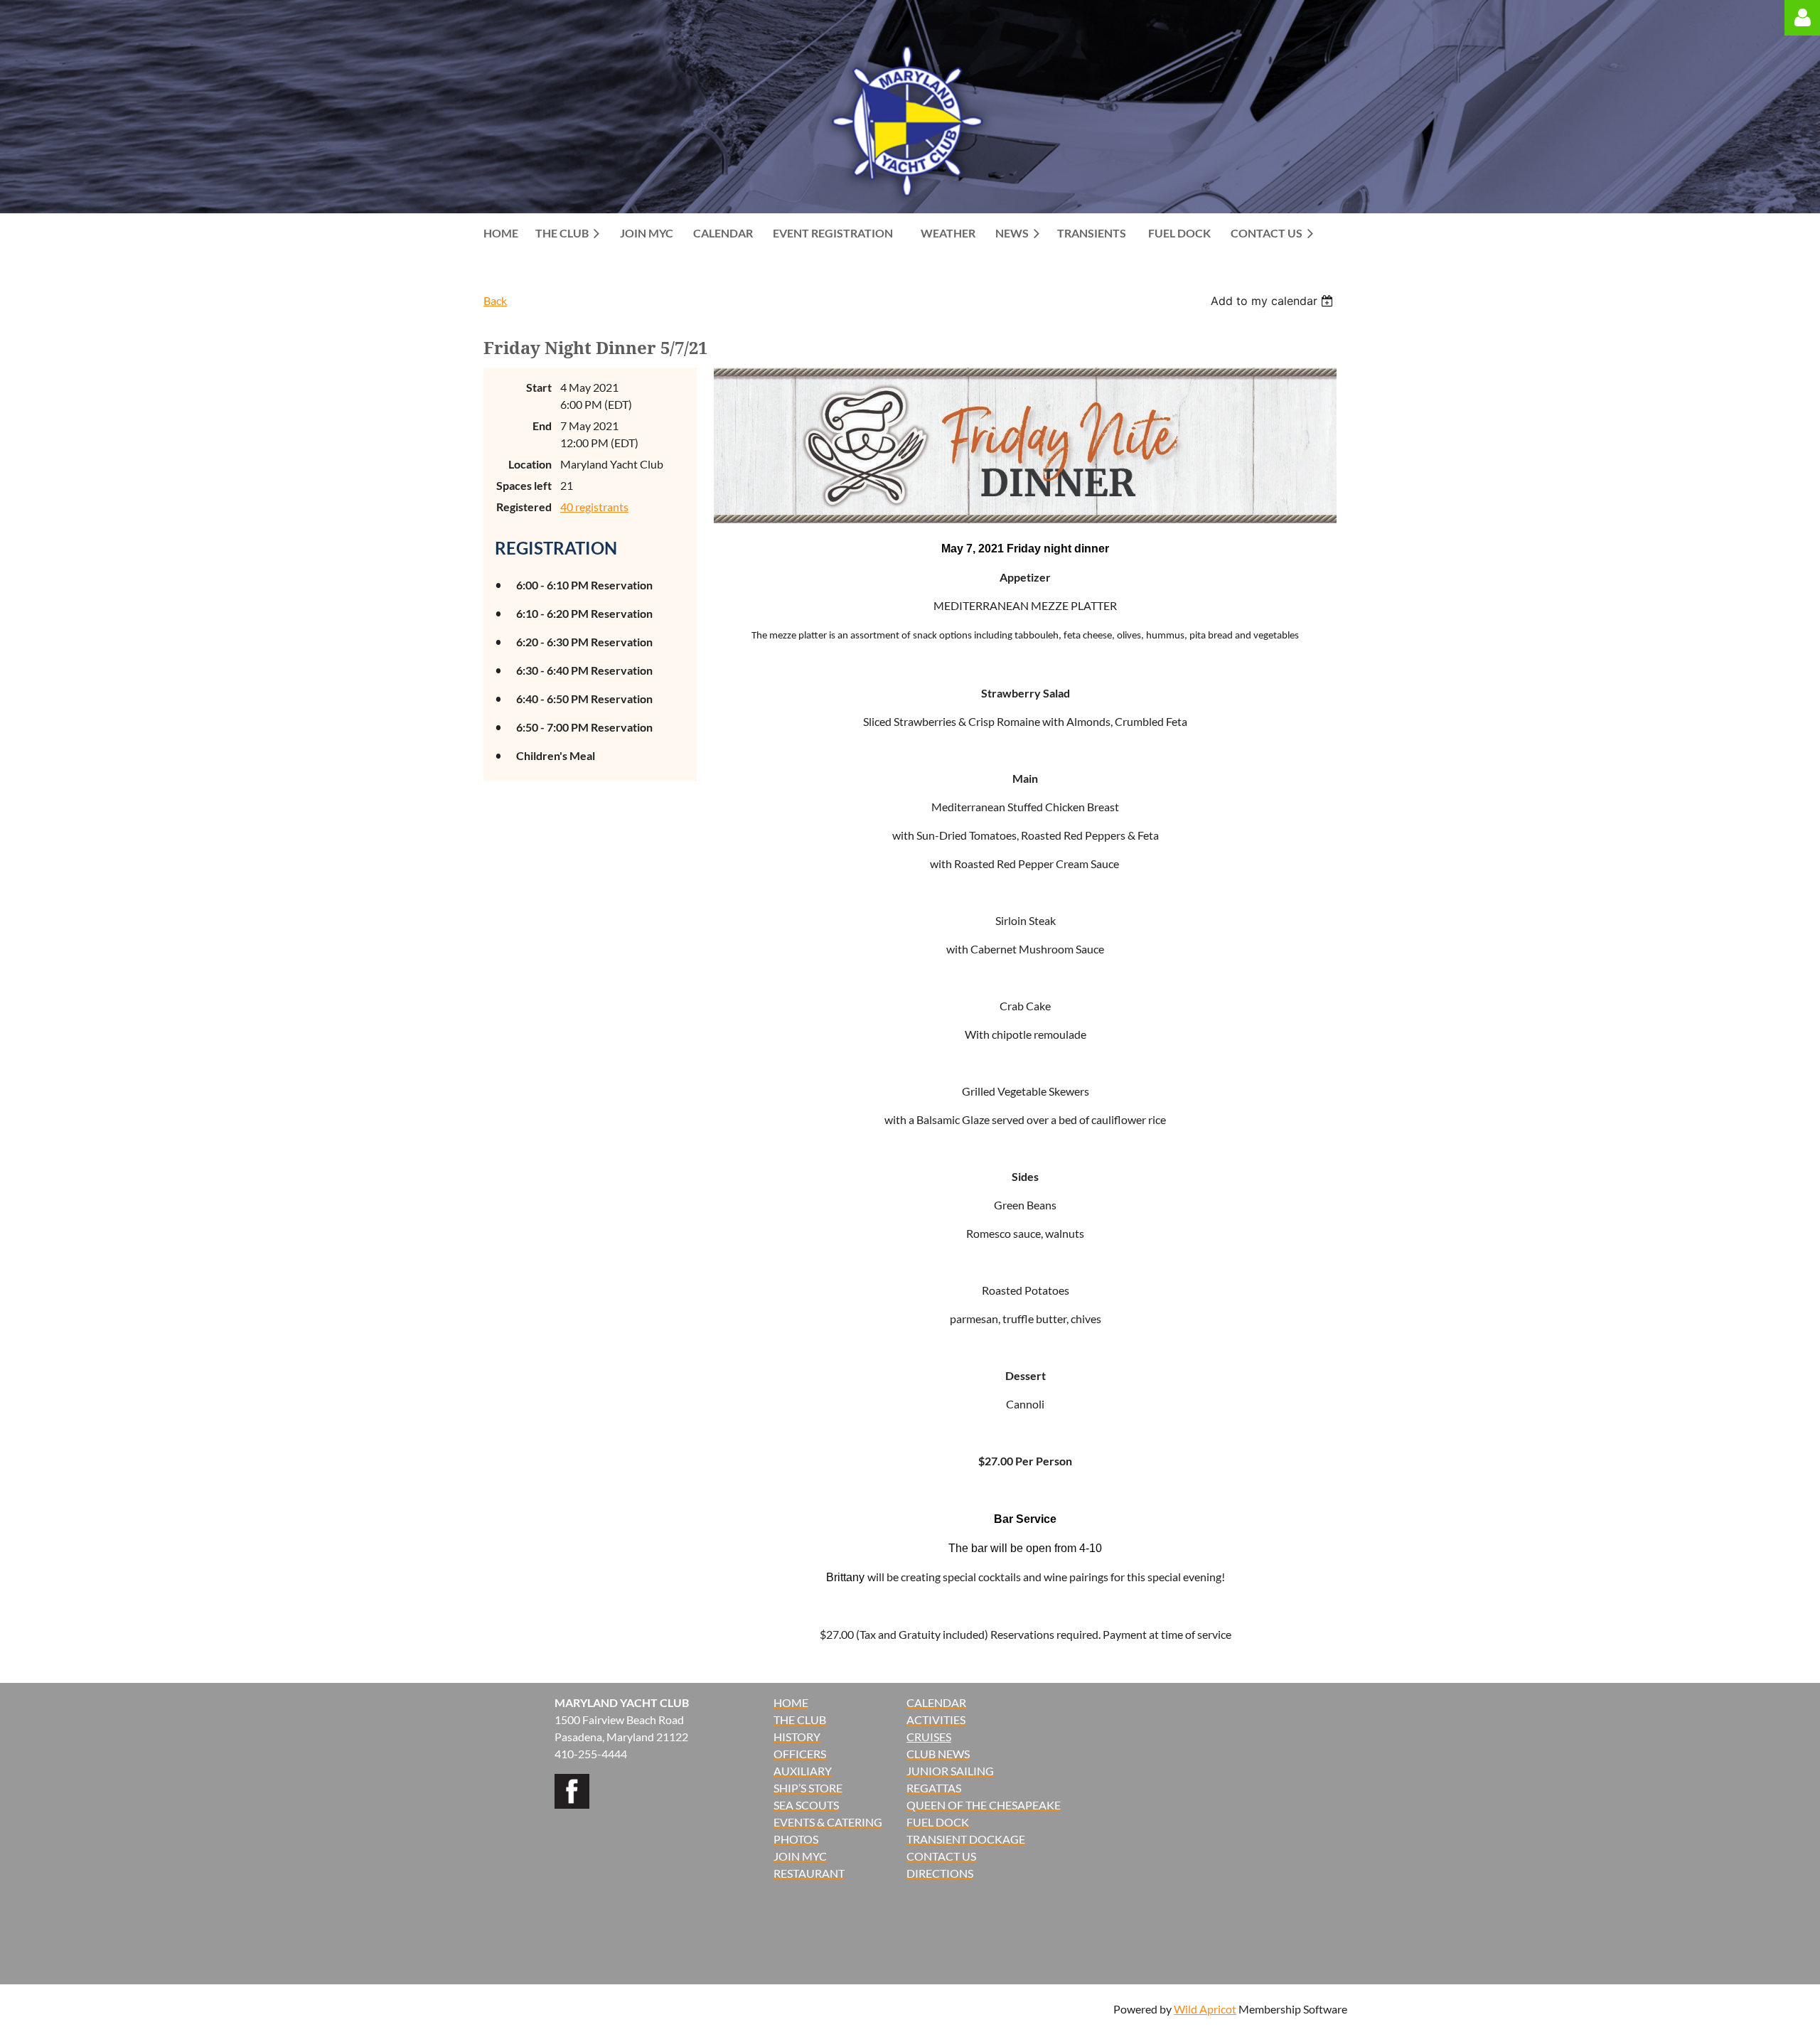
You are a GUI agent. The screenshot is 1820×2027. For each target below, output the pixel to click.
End (542, 426)
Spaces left (524, 485)
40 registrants (594, 507)
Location (530, 464)
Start (539, 387)
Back (495, 300)
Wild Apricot (1205, 2009)
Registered (524, 507)
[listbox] (1274, 301)
